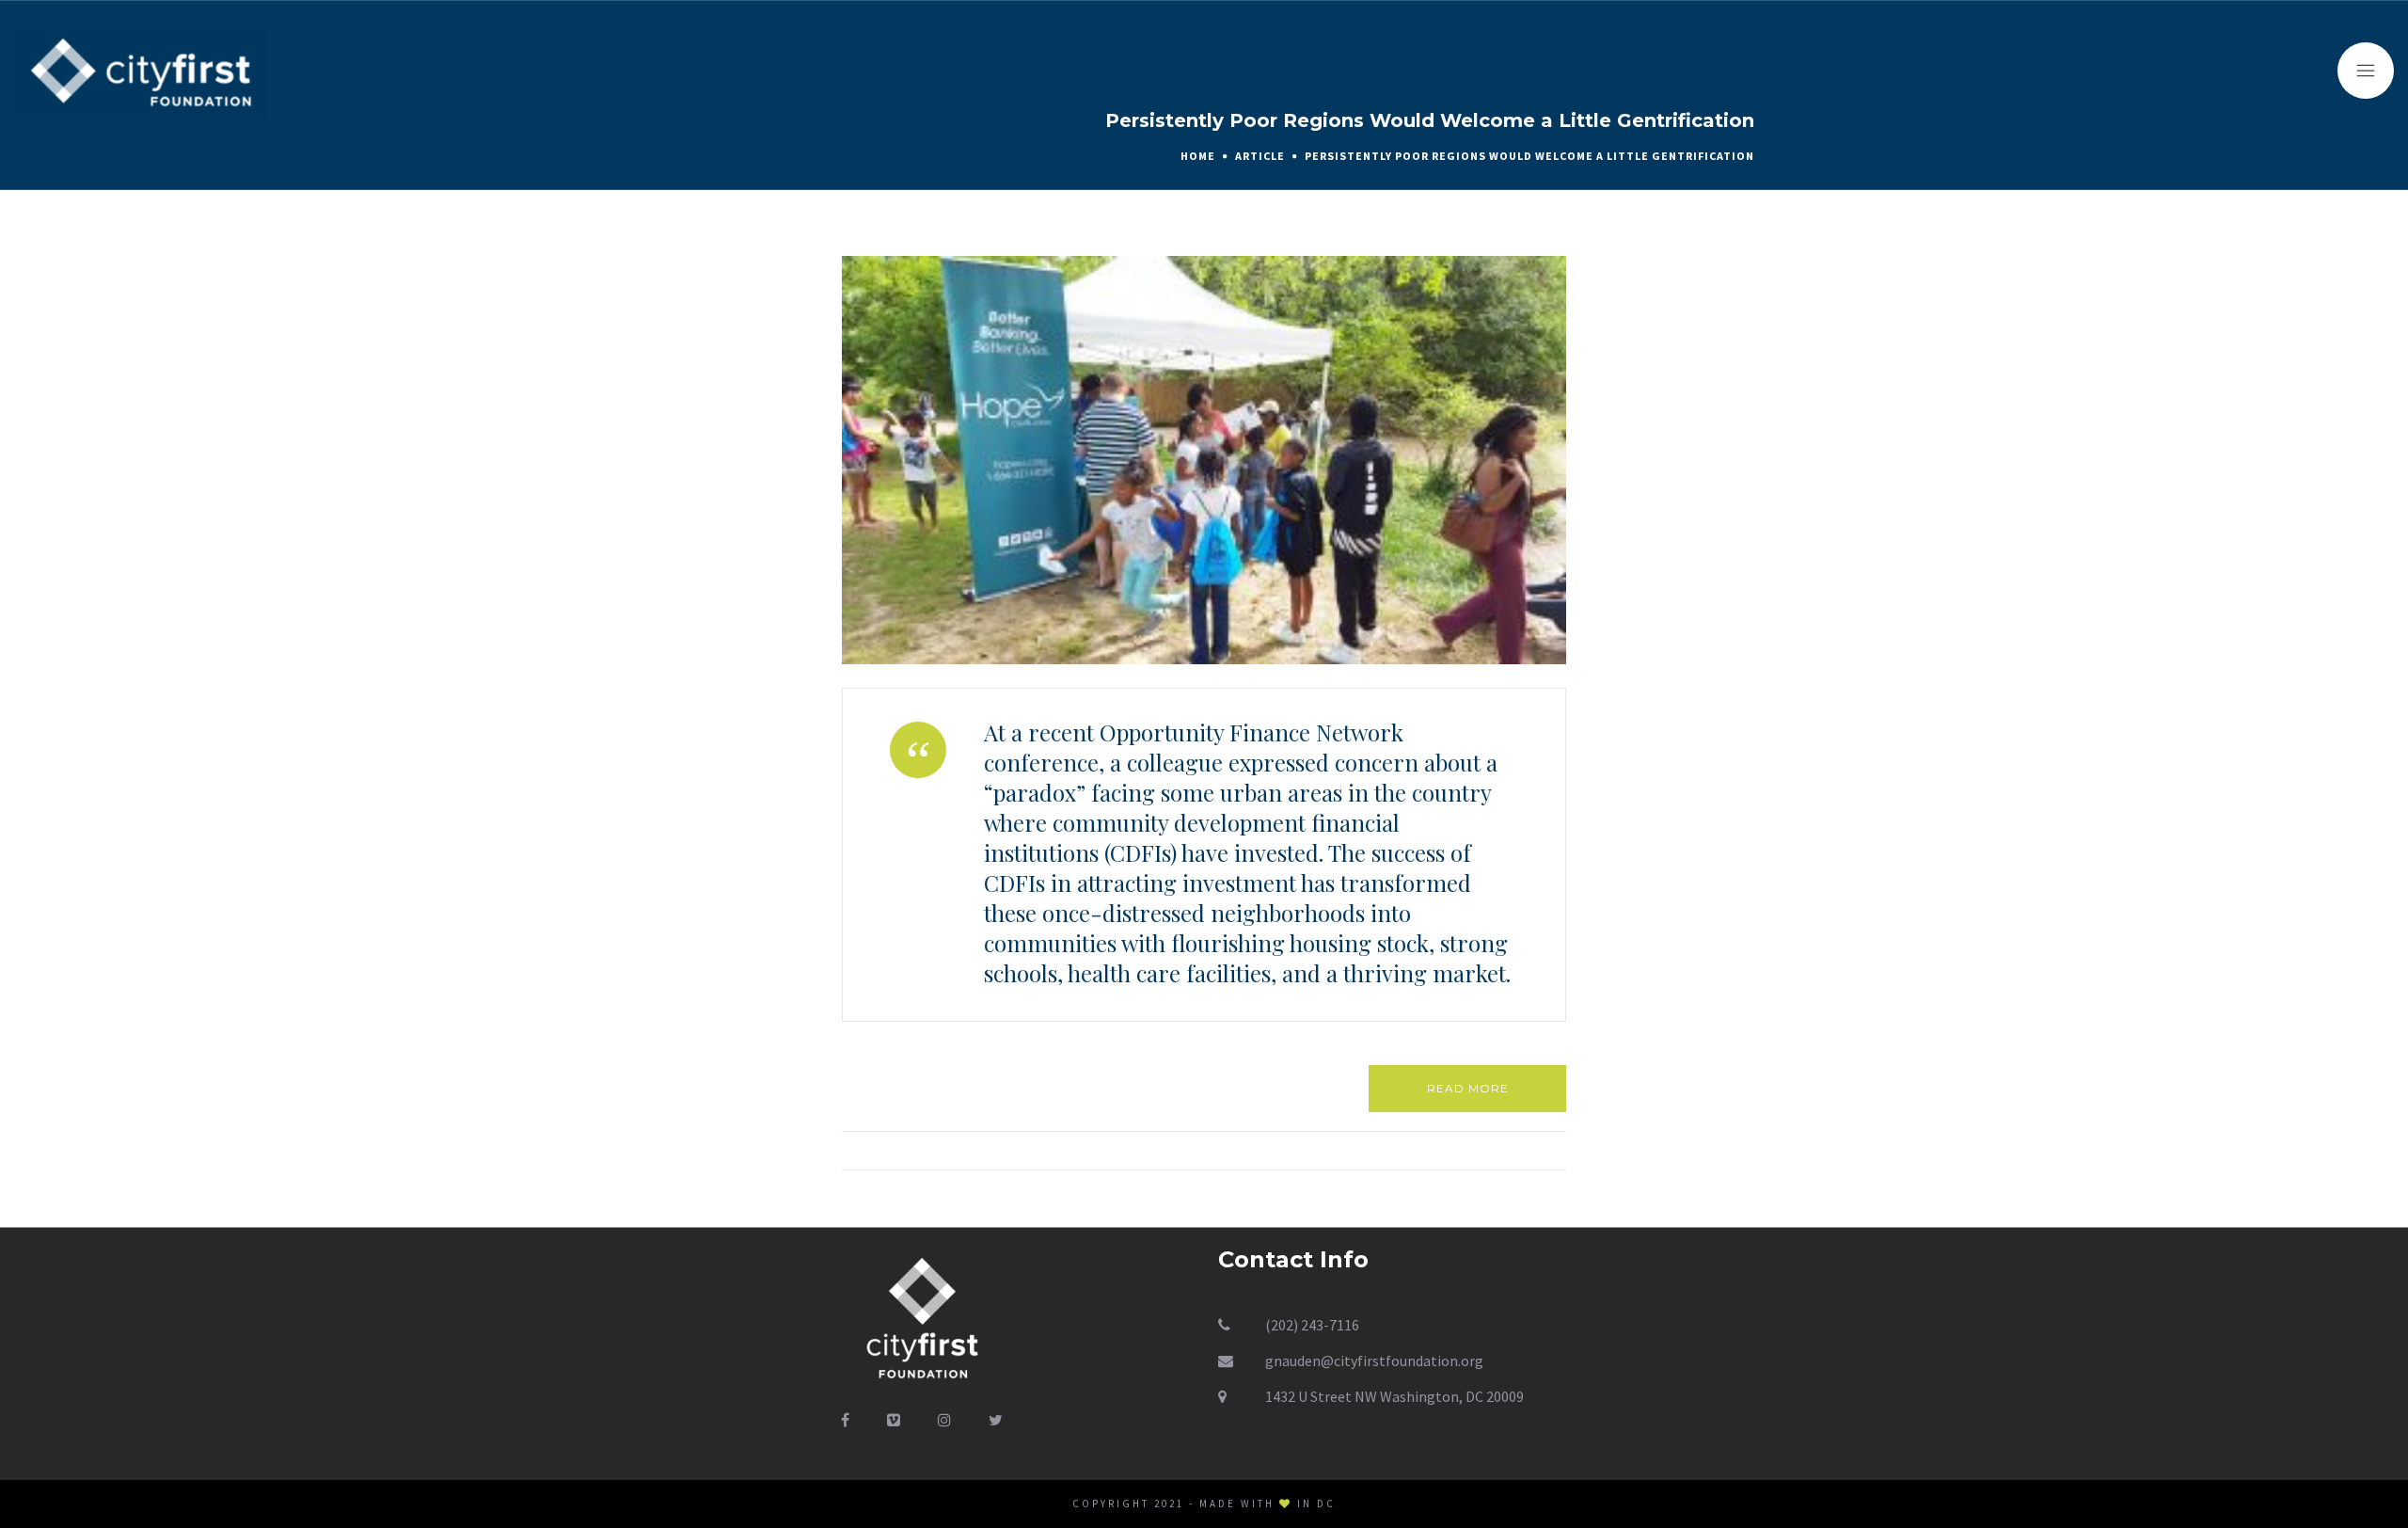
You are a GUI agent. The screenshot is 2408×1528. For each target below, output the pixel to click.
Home (1198, 156)
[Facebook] (845, 1420)
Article (1260, 156)
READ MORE (1468, 1088)
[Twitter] (996, 1420)
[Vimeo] (894, 1420)
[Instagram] (944, 1420)
